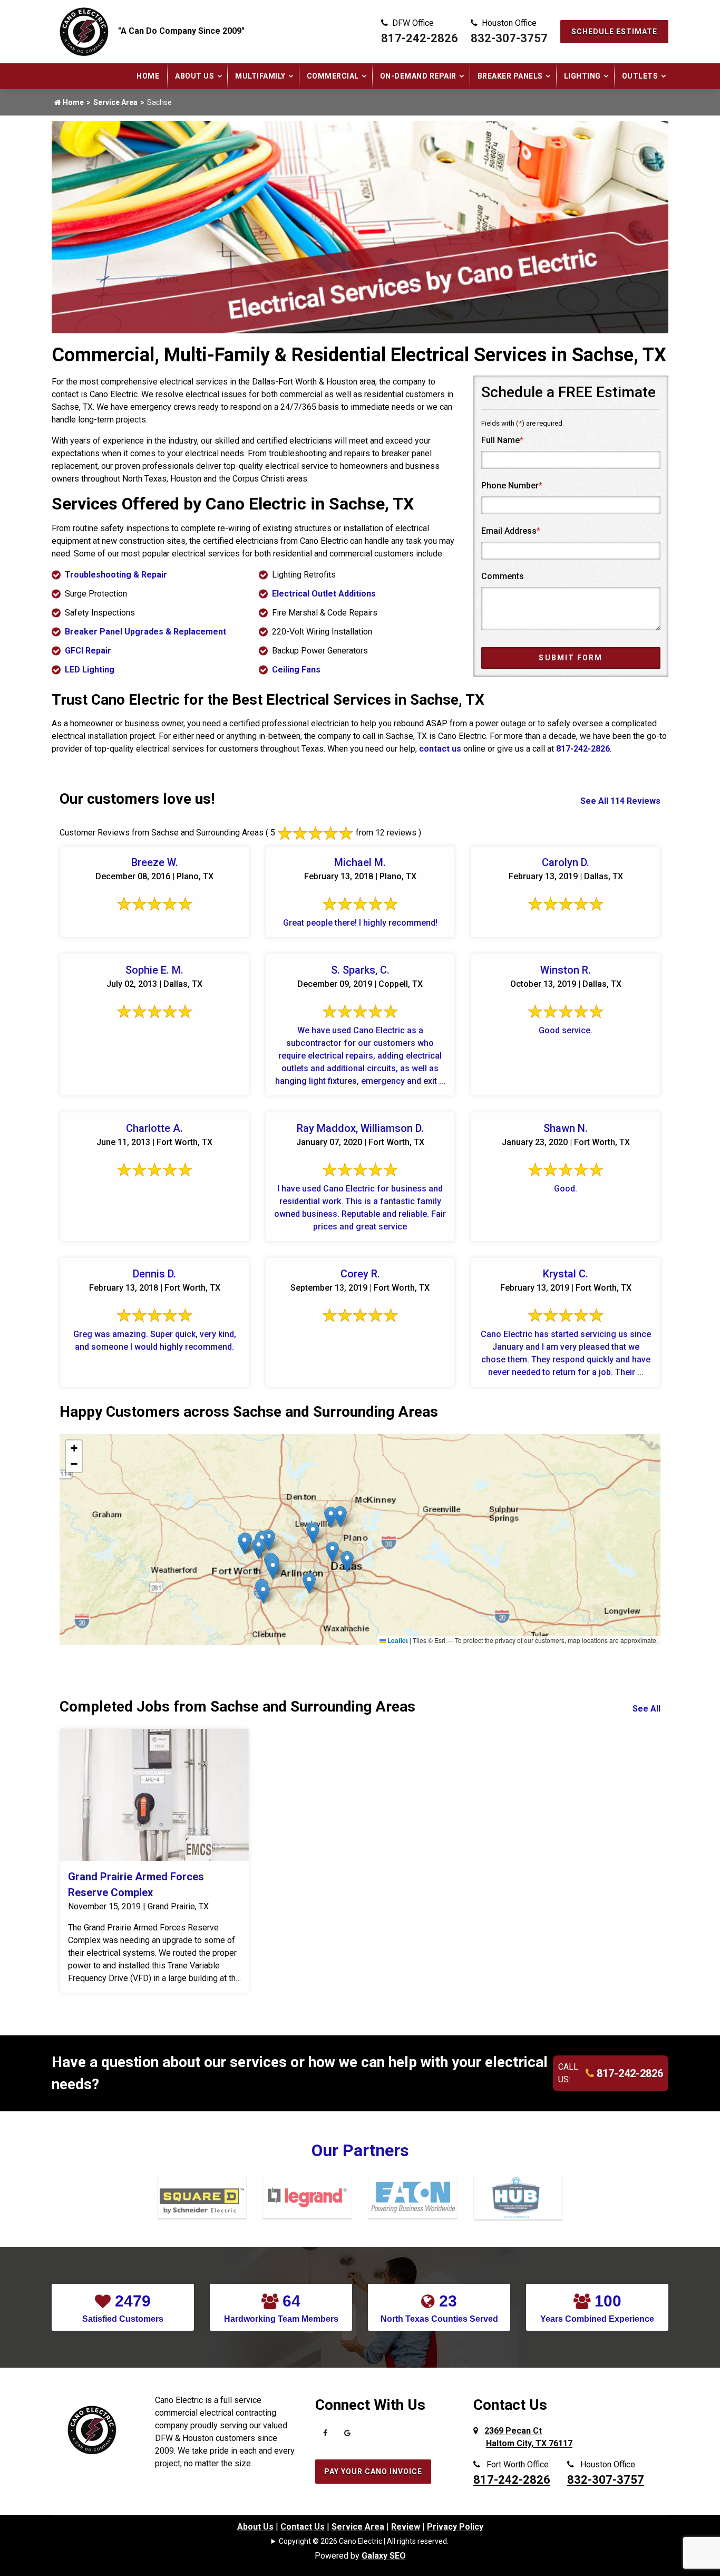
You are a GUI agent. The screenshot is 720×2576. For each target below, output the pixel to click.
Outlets (640, 76)
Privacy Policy (455, 2527)
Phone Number (512, 486)
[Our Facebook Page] (325, 2436)
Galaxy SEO (384, 2556)
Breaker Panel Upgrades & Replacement (145, 632)
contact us (440, 749)
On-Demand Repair (418, 76)
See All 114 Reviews (620, 801)
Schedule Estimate (614, 32)
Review (406, 2527)
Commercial (333, 76)
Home (148, 76)
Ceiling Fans (296, 670)
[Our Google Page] (347, 2436)
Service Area (115, 102)
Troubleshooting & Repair (116, 575)
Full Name (502, 440)
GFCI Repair (88, 651)
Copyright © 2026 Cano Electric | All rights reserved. (364, 2541)
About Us (194, 76)
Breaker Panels (510, 76)
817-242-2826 (420, 38)
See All (646, 1709)
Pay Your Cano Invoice (373, 2472)
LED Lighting (90, 670)
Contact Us (303, 2527)
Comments (503, 576)
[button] (313, 1533)
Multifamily (260, 76)
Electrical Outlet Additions (324, 594)
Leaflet (397, 1640)
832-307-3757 (509, 38)
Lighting (582, 76)
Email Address (511, 531)
